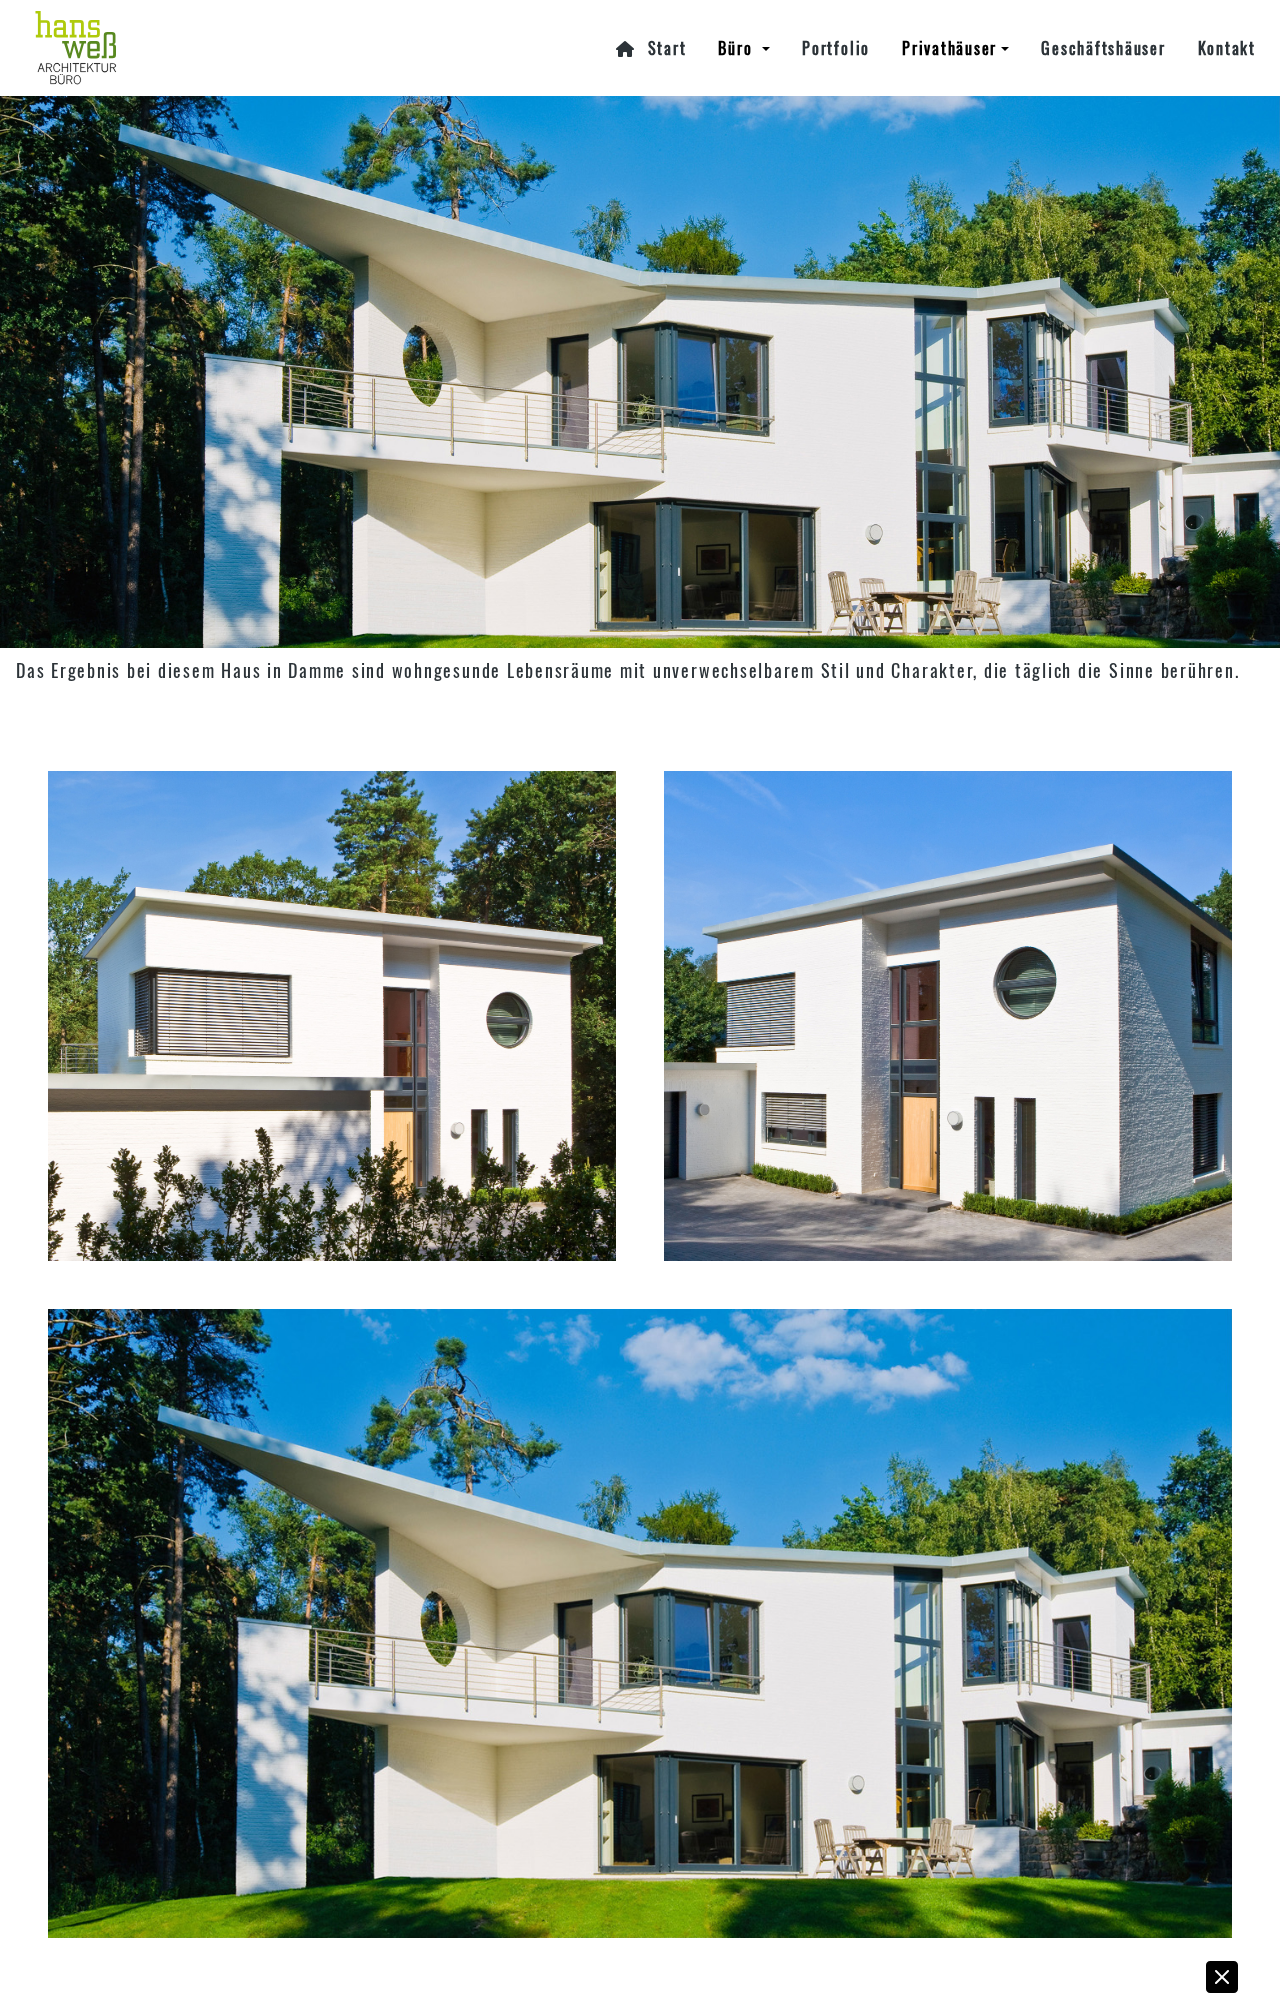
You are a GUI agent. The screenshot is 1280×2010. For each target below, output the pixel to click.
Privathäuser (949, 48)
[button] (1155, 1982)
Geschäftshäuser (1103, 48)
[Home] (192, 48)
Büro (738, 48)
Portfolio (836, 48)
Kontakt (1227, 48)
